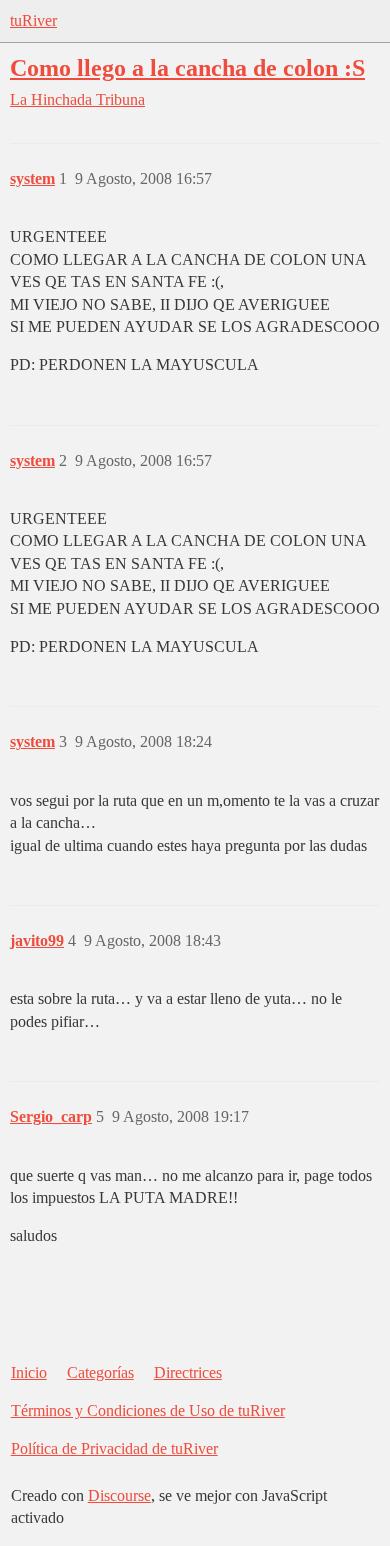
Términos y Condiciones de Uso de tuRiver (148, 1410)
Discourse (119, 1495)
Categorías (100, 1372)
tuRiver (33, 20)
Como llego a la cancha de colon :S (187, 67)
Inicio (29, 1372)
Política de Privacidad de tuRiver (114, 1448)
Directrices (188, 1372)
